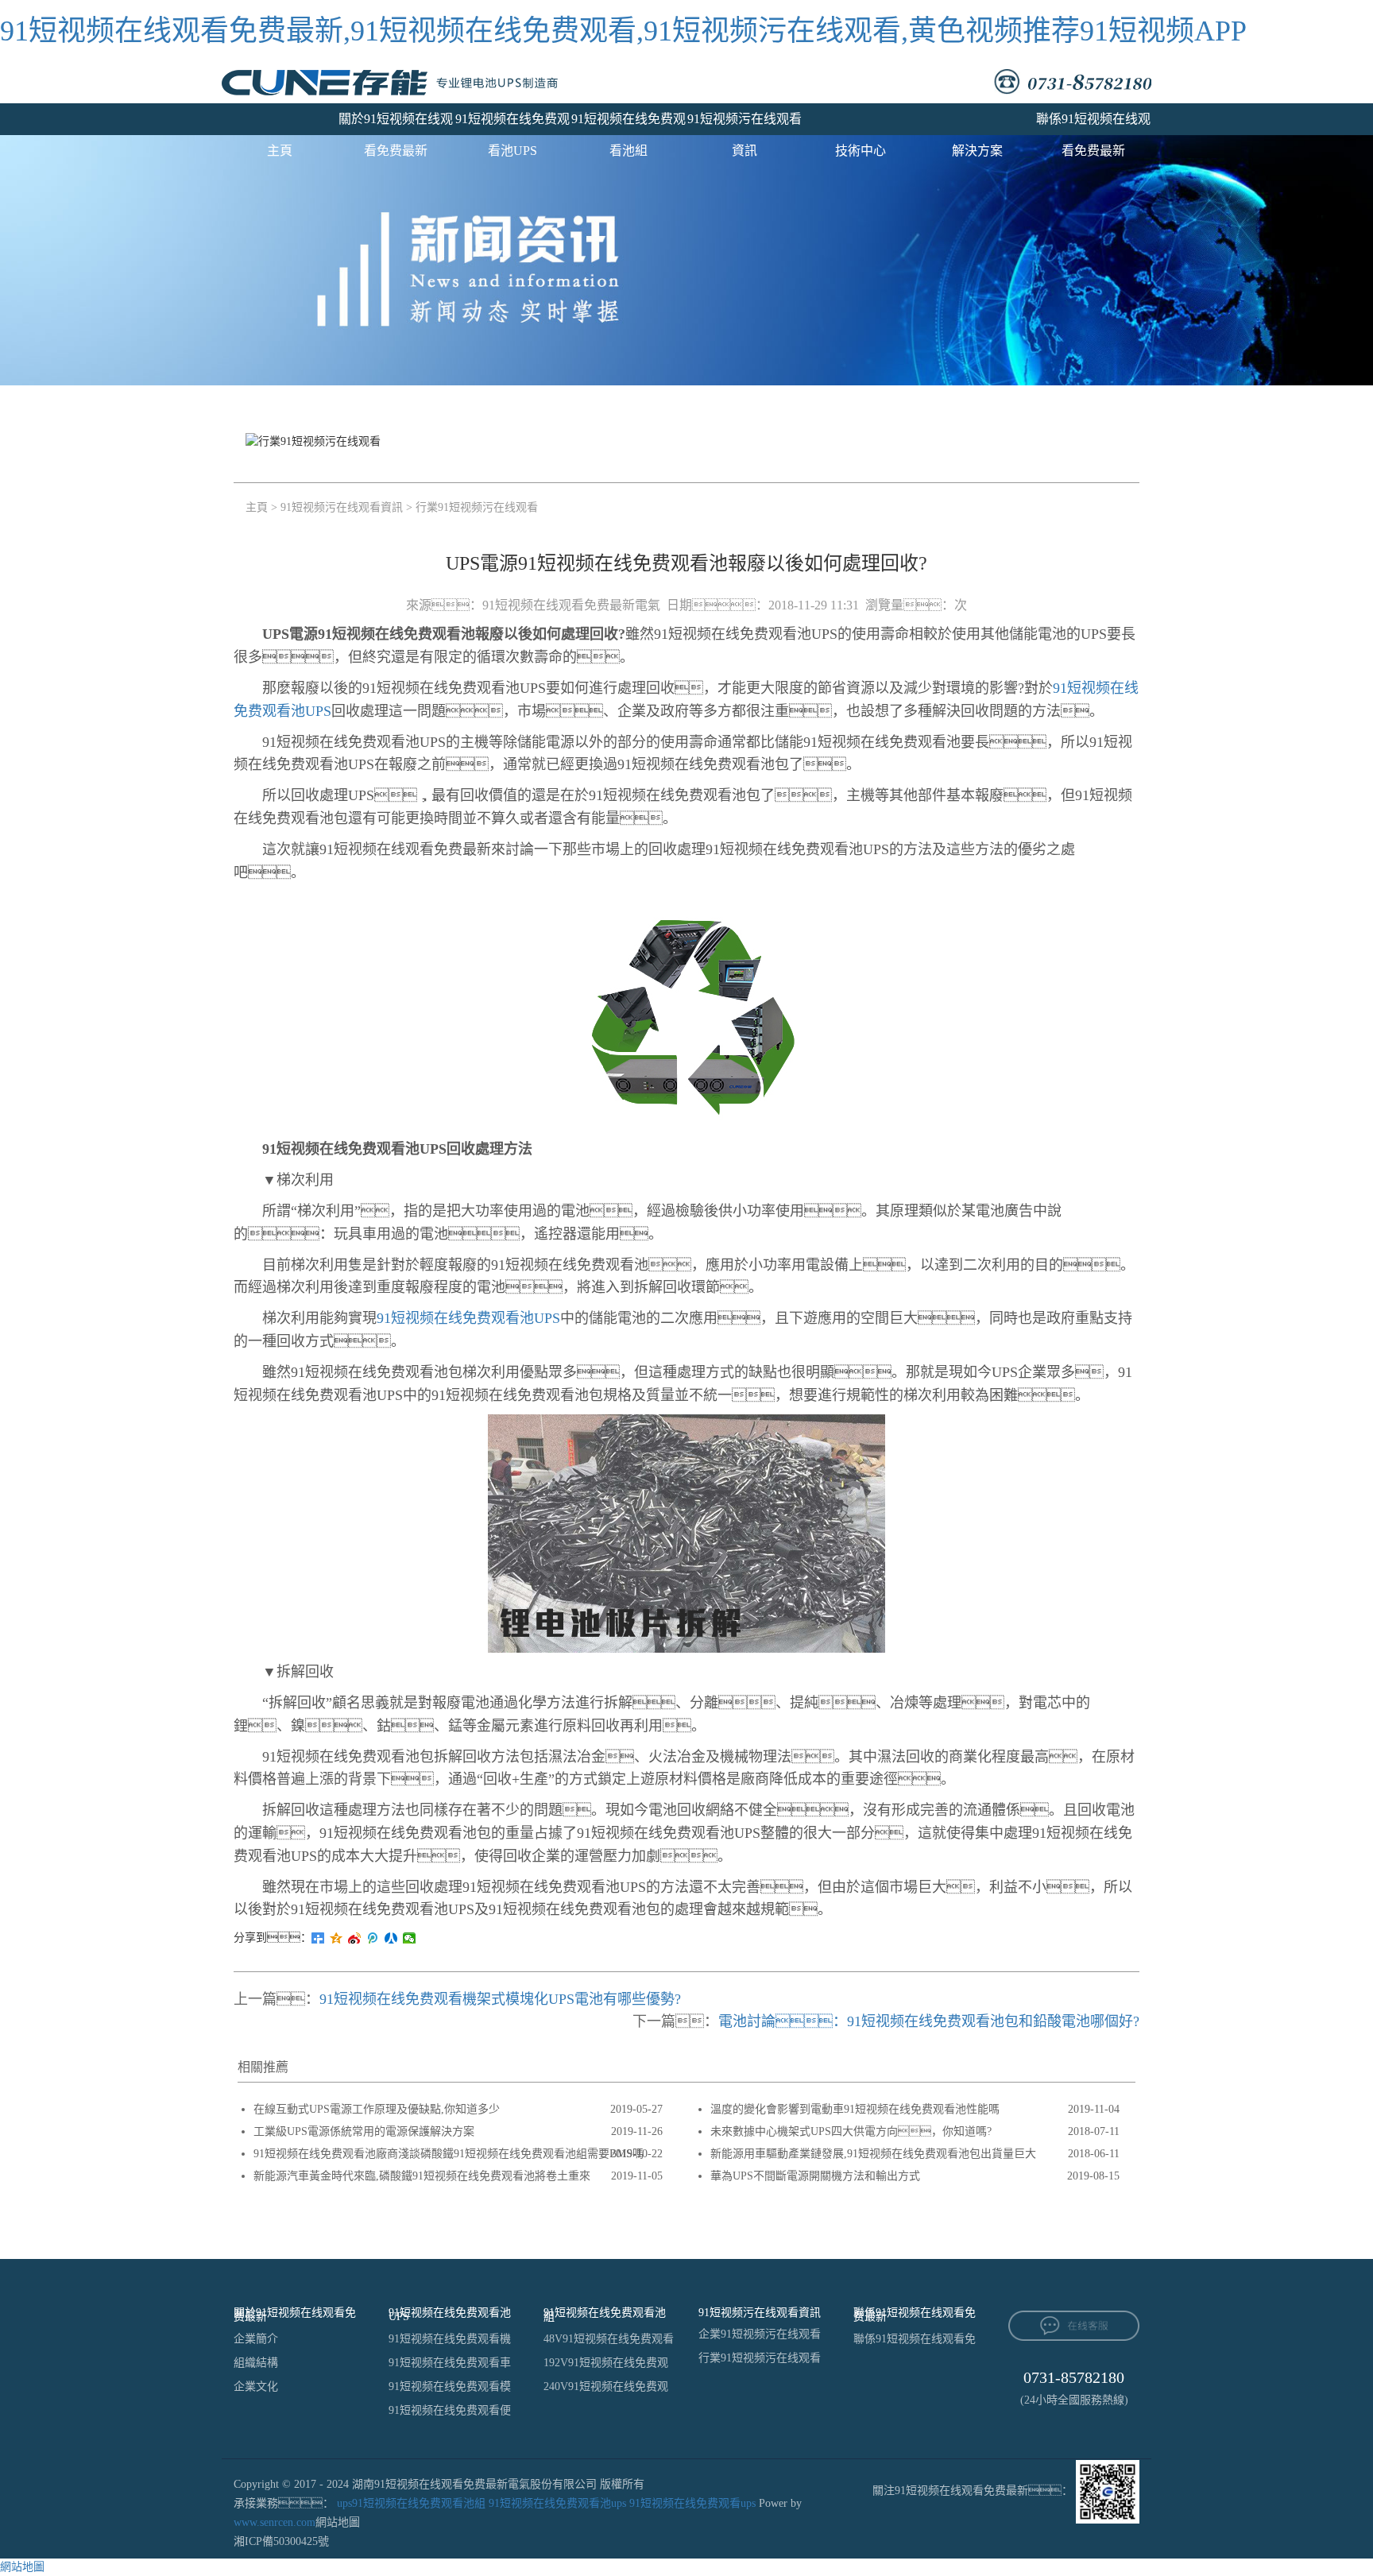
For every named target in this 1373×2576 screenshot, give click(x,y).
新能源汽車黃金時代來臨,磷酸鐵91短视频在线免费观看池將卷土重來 (422, 2176)
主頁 (280, 151)
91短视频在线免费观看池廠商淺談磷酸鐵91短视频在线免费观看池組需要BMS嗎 (449, 2154)
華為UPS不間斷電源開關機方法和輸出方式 (815, 2176)
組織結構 (256, 2363)
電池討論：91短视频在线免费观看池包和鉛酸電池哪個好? (929, 2021)
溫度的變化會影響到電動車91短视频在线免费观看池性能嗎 (855, 2109)
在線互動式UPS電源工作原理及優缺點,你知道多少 (377, 2109)
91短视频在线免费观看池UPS (512, 124)
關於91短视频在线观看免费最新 (396, 124)
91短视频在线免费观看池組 (628, 124)
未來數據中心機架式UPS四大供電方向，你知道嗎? (851, 2131)
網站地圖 (338, 2522)
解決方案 (977, 151)
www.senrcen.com (275, 2522)
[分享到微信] (410, 1938)
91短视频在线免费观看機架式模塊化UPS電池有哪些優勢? (500, 1999)
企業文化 (256, 2386)
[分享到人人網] (391, 1938)
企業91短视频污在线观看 (760, 2334)
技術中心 (861, 151)
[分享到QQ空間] (336, 1938)
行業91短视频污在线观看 (477, 507)
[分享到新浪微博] (355, 1938)
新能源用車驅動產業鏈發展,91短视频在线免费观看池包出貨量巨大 (873, 2154)
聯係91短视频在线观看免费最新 (1093, 124)
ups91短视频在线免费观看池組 (411, 2503)
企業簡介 (256, 2339)
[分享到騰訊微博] (373, 1938)
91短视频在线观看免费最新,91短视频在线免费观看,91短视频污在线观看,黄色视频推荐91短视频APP (623, 31)
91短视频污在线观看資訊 (745, 124)
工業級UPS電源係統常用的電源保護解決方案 (364, 2131)
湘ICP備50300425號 (281, 2541)
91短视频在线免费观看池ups (557, 2503)
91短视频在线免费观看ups (692, 2503)
